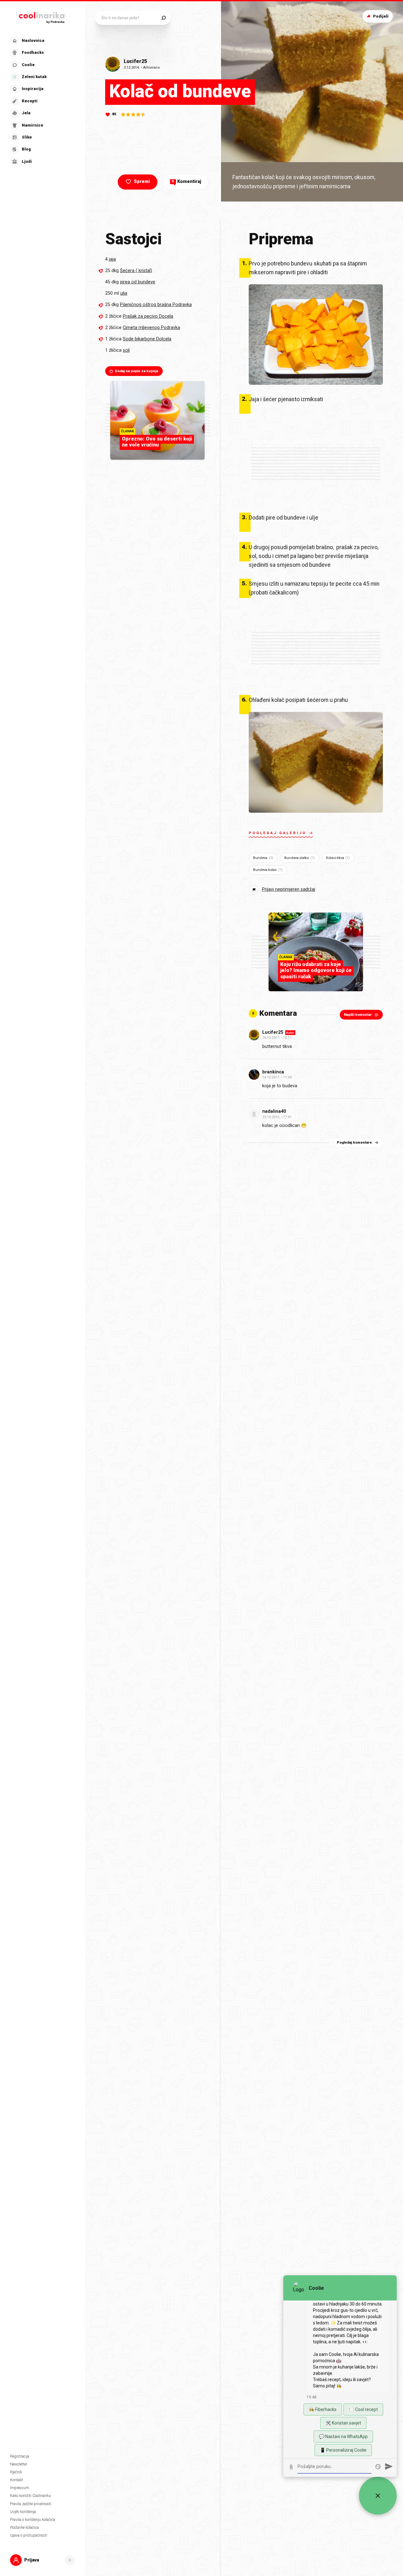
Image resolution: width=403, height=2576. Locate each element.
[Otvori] (70, 2560)
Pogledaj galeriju (278, 833)
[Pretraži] (164, 18)
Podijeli (381, 16)
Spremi (142, 182)
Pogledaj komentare (354, 1143)
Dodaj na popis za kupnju (137, 371)
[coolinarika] (43, 16)
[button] (42, 101)
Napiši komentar (358, 1015)
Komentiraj (187, 182)
